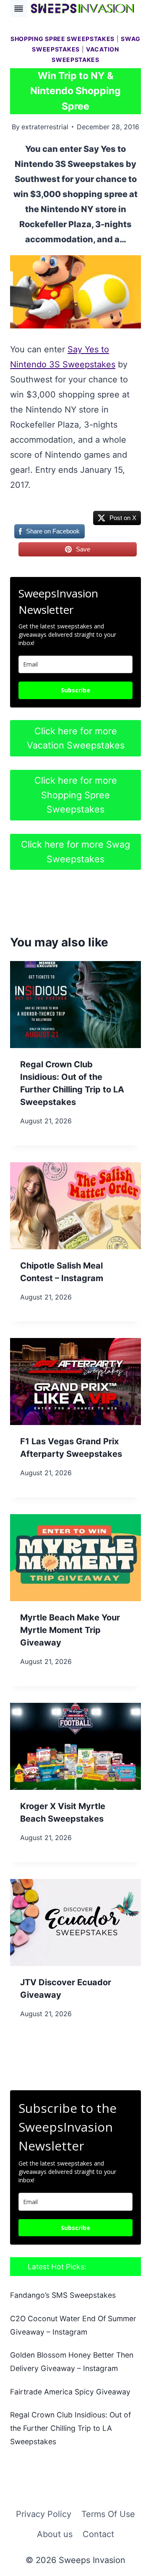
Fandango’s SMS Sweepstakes (63, 2295)
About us (55, 2534)
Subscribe (75, 690)
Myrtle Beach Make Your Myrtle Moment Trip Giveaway (70, 1630)
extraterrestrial (45, 127)
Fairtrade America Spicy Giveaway (70, 2392)
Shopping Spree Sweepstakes (62, 39)
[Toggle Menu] (19, 9)
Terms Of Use (108, 2514)
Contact (98, 2534)
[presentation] (75, 1005)
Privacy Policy (44, 2514)
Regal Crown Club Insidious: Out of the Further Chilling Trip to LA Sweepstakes (70, 2428)
